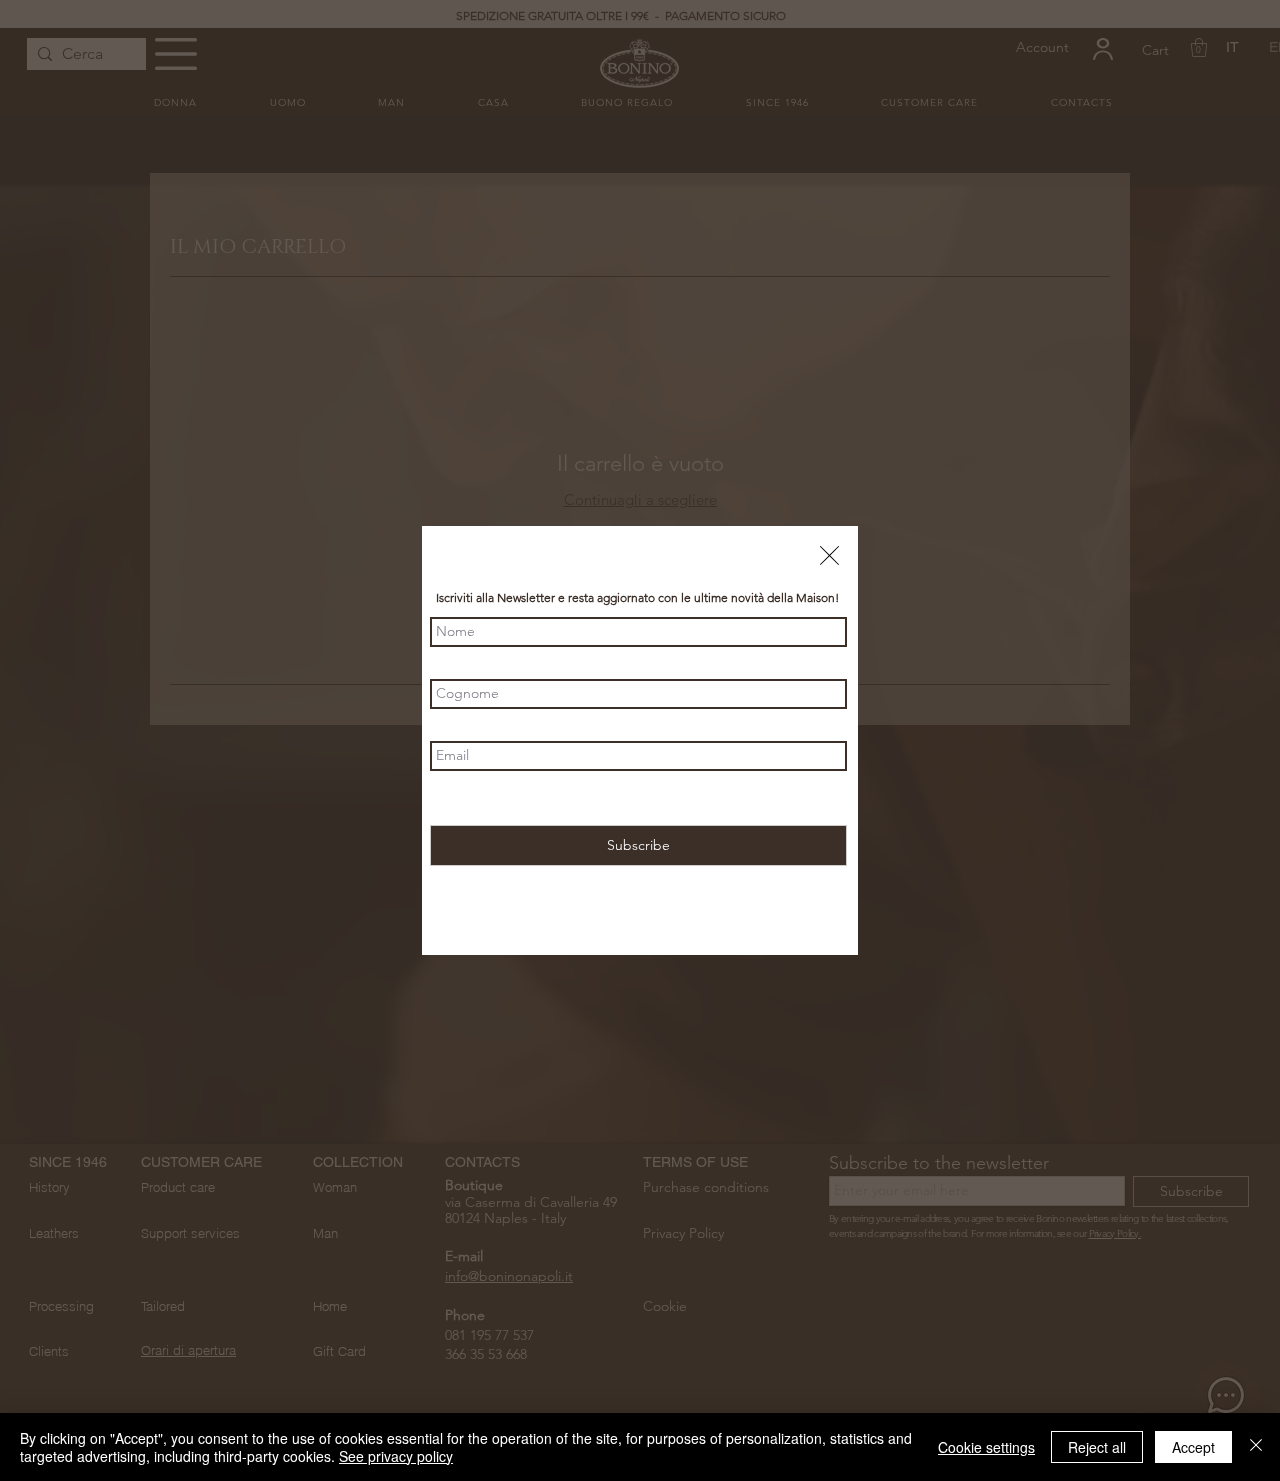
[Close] (1256, 1447)
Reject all (1097, 1447)
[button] (829, 555)
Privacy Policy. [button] (717, 799)
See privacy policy (396, 1456)
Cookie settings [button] (986, 1447)
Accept (1193, 1447)
